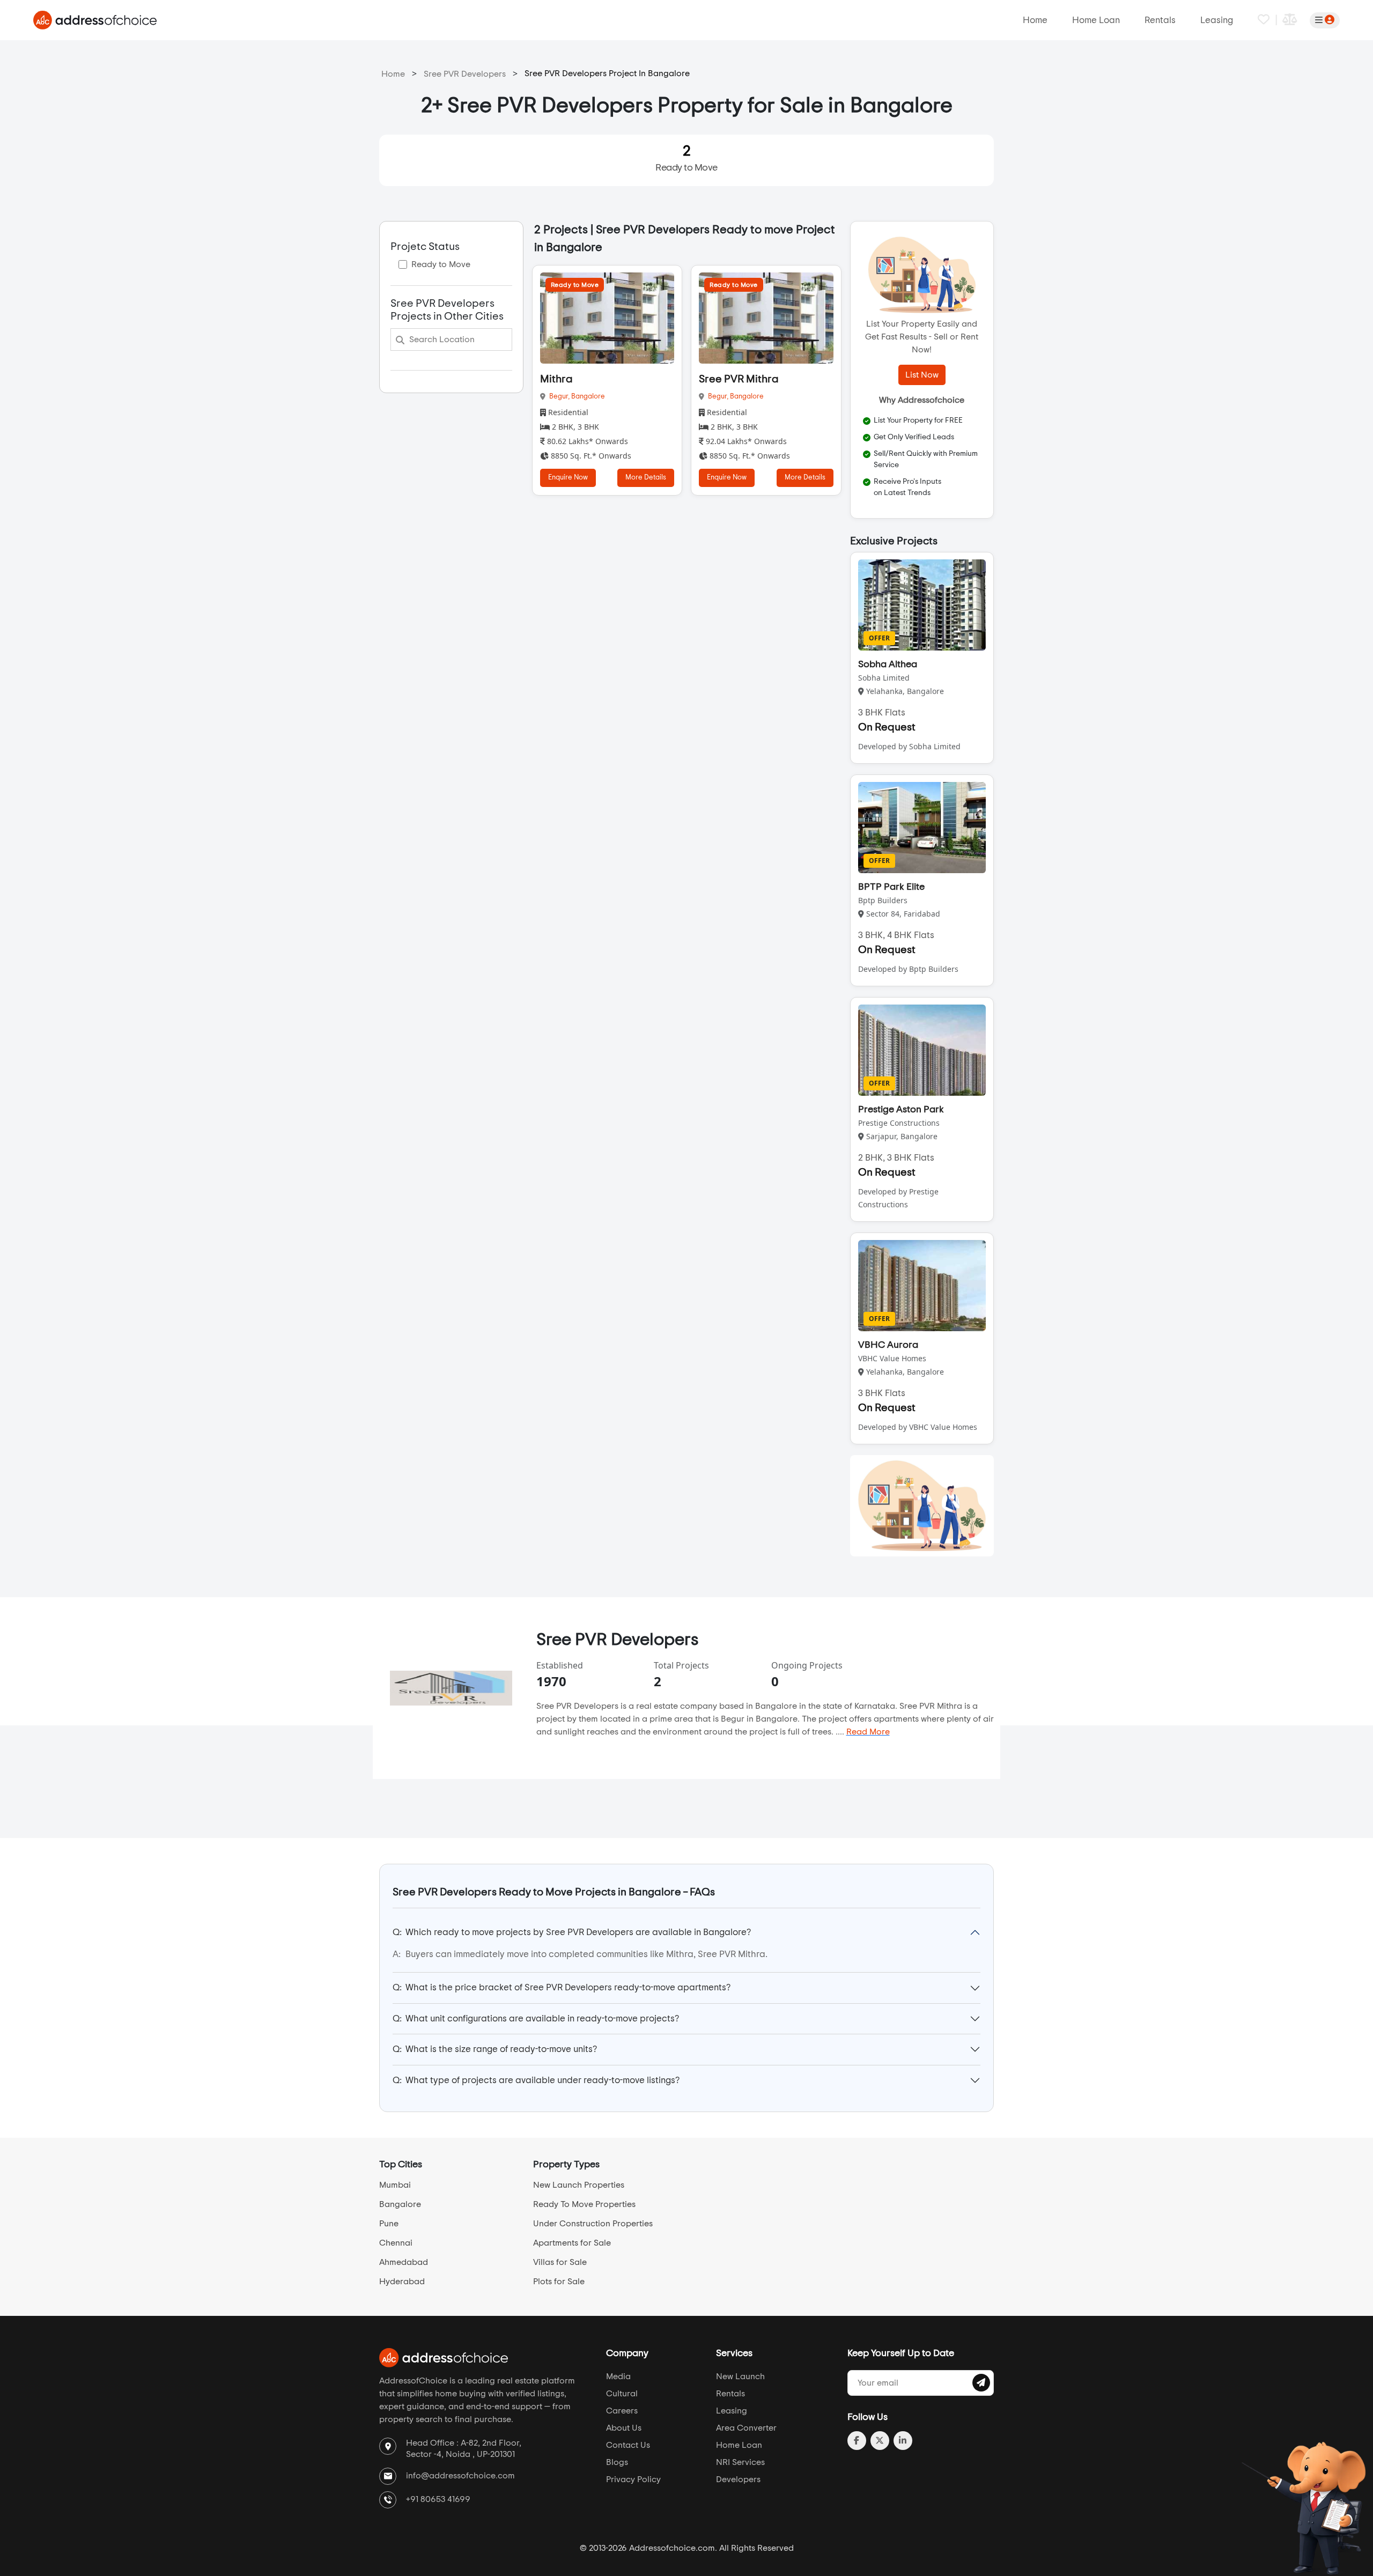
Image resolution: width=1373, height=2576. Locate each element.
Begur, (560, 397)
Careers (622, 2411)
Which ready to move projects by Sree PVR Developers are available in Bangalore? (572, 1932)
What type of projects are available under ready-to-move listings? (536, 2080)
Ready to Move (686, 158)
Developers (738, 2479)
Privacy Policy (633, 2479)
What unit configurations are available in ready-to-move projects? (536, 2018)
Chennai (396, 2243)
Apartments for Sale (572, 2243)
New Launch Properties (579, 2185)
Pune (389, 2224)
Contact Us (628, 2445)
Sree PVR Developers (465, 74)
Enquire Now (568, 478)
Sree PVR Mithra (739, 379)
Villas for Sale (560, 2262)
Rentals (1160, 20)
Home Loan (1096, 20)
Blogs (617, 2462)
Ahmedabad (404, 2262)
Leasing (1217, 20)
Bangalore (588, 397)
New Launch (740, 2376)
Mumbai (395, 2185)
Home (1035, 20)
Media (618, 2376)
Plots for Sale (559, 2282)
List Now (922, 375)
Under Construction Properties (593, 2224)
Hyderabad (402, 2282)
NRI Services (740, 2462)
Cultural (622, 2394)
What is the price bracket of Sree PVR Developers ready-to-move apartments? (562, 1987)
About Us (624, 2428)
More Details (646, 478)
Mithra (556, 379)
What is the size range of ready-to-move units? (495, 2049)
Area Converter (746, 2428)
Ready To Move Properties (584, 2204)
